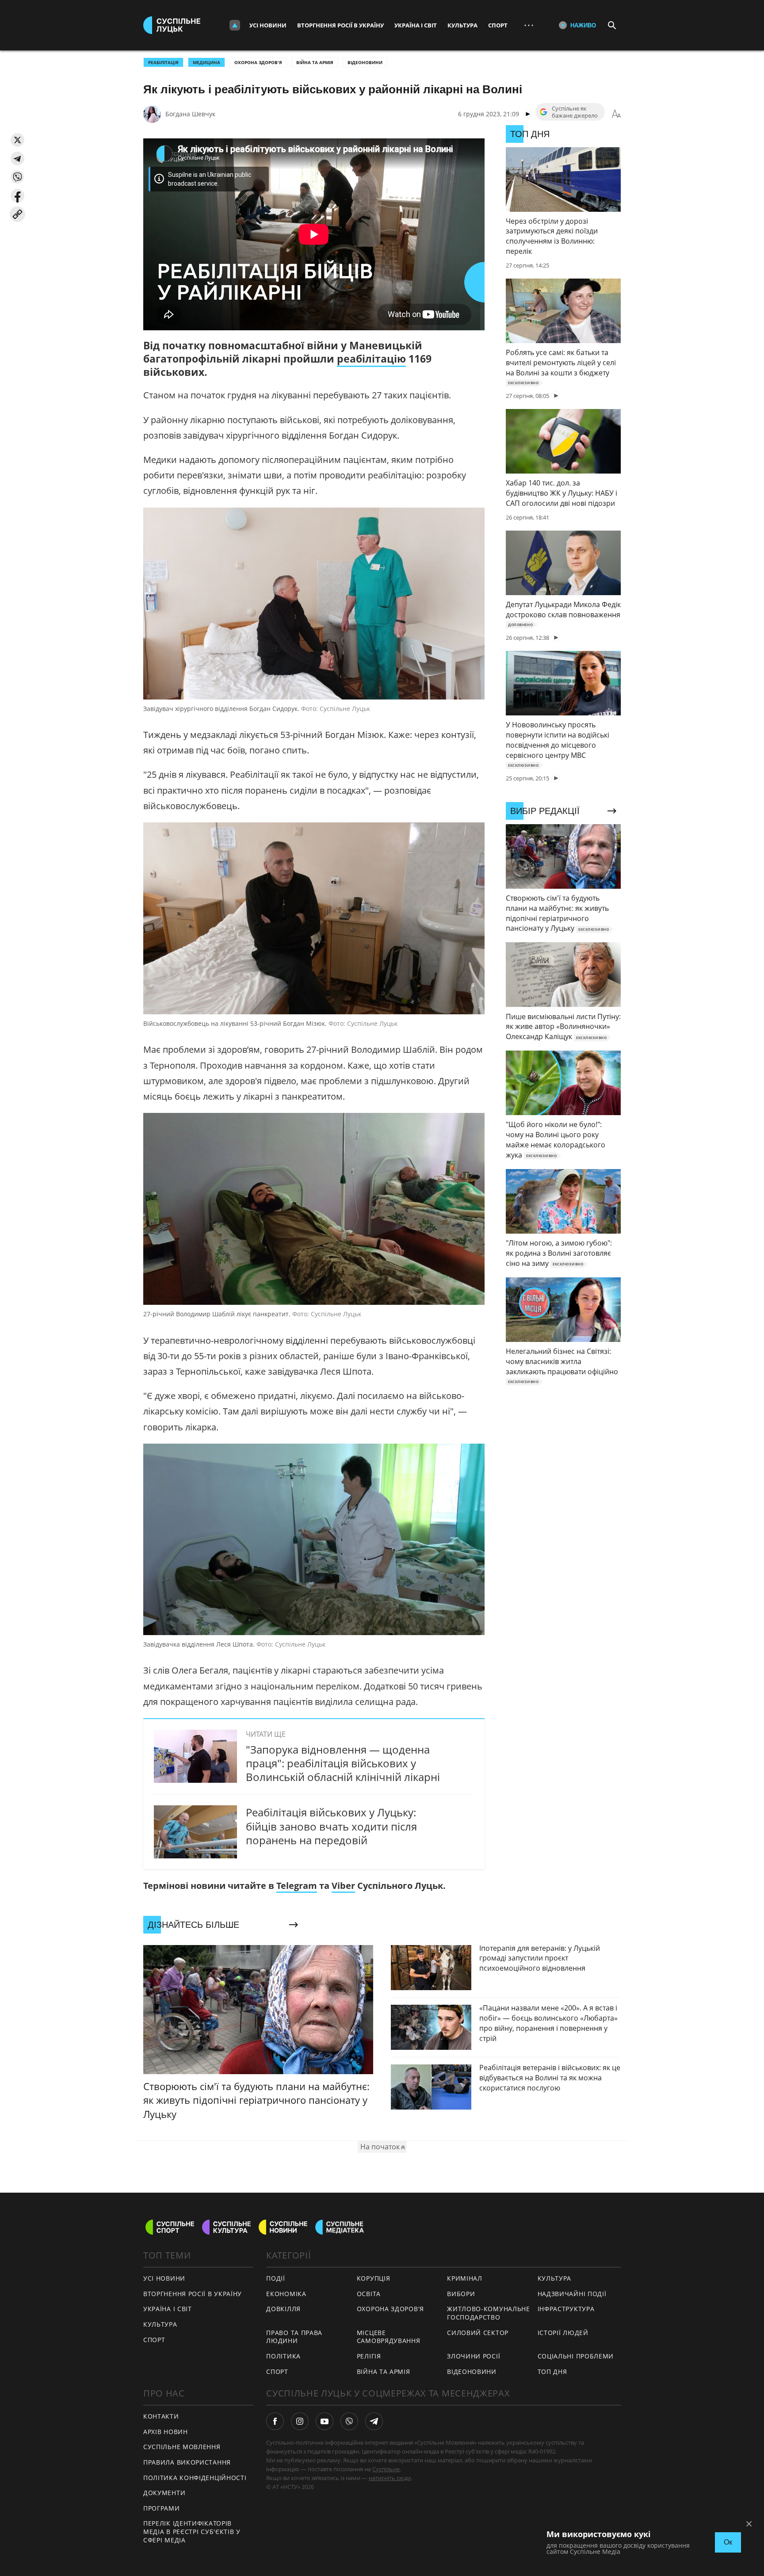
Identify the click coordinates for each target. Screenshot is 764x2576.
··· (529, 25)
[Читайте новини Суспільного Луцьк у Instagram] (300, 2421)
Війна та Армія (315, 62)
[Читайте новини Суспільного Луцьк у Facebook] (275, 2421)
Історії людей (563, 2333)
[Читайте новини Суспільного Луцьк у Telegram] (374, 2421)
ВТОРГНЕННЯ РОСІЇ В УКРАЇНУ (193, 2294)
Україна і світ (416, 25)
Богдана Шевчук (190, 114)
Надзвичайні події (572, 2294)
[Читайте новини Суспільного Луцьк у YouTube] (325, 2421)
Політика (283, 2356)
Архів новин (166, 2432)
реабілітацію (371, 359)
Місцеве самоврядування (389, 2337)
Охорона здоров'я (258, 62)
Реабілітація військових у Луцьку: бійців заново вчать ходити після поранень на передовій (331, 1826)
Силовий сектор (478, 2333)
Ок (728, 2542)
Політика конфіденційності (195, 2478)
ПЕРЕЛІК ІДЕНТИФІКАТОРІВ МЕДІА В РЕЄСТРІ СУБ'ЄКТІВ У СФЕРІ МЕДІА (192, 2531)
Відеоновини (365, 62)
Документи (164, 2493)
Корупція (374, 2278)
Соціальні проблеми (576, 2356)
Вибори (461, 2294)
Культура (462, 25)
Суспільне (386, 2469)
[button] (17, 140)
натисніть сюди (390, 2478)
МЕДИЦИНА (206, 62)
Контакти (161, 2416)
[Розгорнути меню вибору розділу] (235, 25)
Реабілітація (163, 62)
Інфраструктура (566, 2309)
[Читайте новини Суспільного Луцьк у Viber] (349, 2421)
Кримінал (465, 2278)
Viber (343, 1886)
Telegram (297, 1886)
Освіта (369, 2294)
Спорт (498, 25)
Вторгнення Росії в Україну (340, 25)
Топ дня (552, 2372)
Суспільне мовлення (182, 2447)
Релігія (369, 2356)
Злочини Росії (474, 2356)
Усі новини (268, 25)
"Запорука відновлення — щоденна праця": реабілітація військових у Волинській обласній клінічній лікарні (343, 1763)
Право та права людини (294, 2337)
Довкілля (283, 2309)
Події (276, 2278)
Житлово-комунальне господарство (489, 2313)
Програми (162, 2508)
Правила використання (187, 2462)
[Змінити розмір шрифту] (616, 114)
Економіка (286, 2294)
